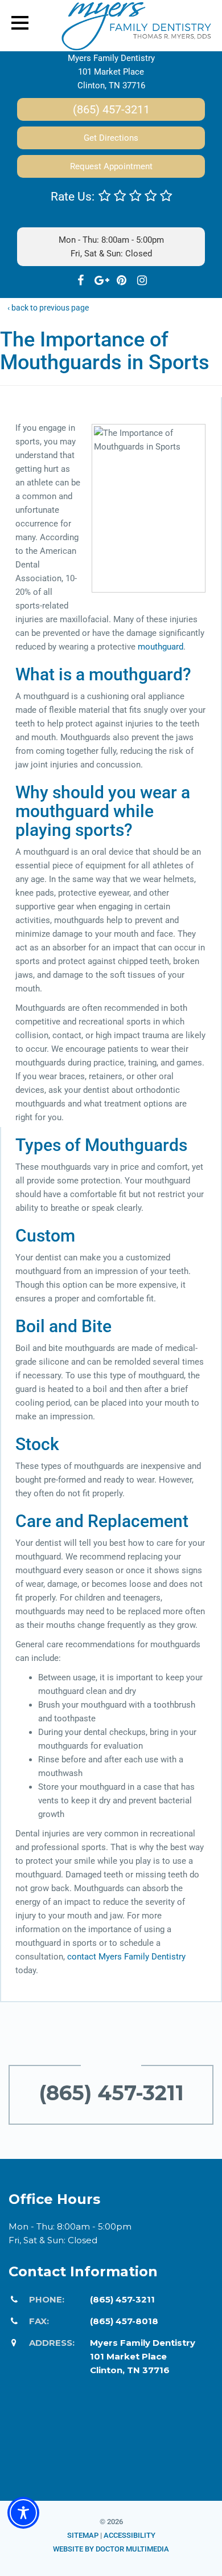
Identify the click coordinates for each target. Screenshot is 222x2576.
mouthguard (161, 647)
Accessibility (129, 2535)
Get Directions (111, 138)
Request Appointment (111, 166)
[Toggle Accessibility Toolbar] (23, 2513)
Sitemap (83, 2535)
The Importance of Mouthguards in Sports (105, 351)
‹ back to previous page (48, 308)
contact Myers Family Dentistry (126, 1957)
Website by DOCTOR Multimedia (111, 2549)
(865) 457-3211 (111, 109)
